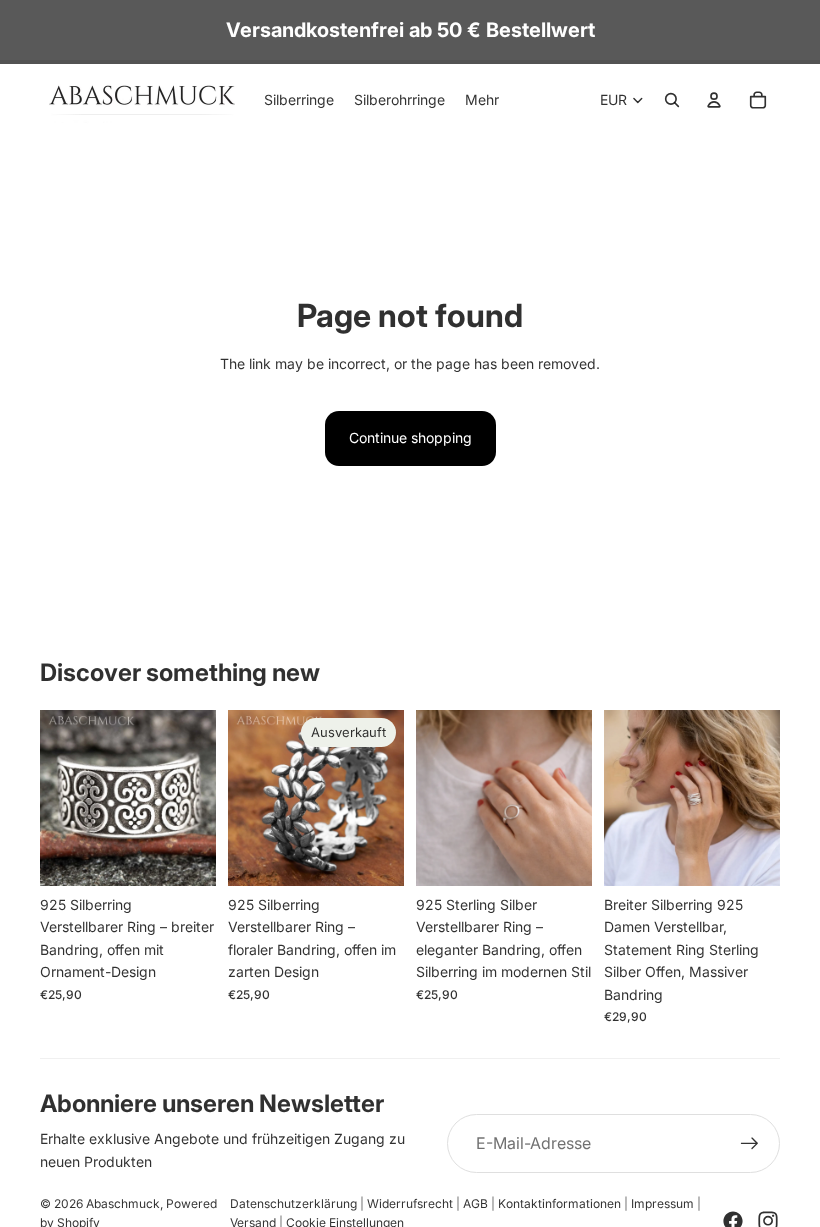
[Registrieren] (750, 1144)
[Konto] (714, 100)
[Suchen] (672, 100)
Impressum (662, 1203)
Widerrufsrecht (410, 1203)
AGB (475, 1203)
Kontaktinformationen (559, 1203)
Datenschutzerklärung (293, 1203)
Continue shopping (410, 437)
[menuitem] (482, 100)
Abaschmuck (123, 1203)
